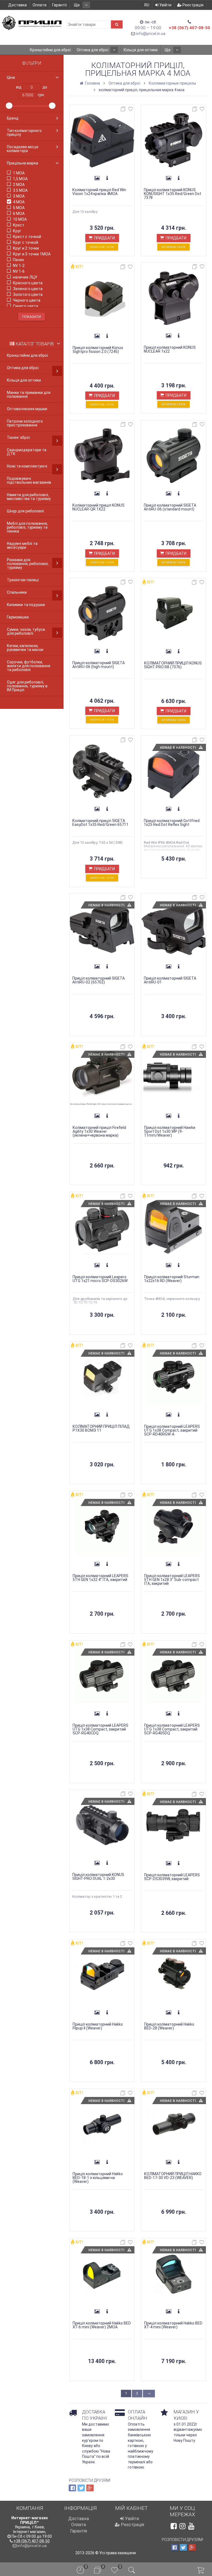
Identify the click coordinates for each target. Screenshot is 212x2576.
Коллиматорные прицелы (172, 83)
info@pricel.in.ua (151, 34)
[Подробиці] (107, 178)
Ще (77, 5)
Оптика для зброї (93, 50)
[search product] (117, 24)
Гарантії (59, 5)
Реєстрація (193, 5)
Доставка (18, 5)
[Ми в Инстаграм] (182, 2526)
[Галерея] (97, 178)
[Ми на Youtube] (191, 2526)
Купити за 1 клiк (102, 247)
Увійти (165, 5)
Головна (92, 83)
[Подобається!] (131, 110)
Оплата (39, 5)
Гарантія (79, 2531)
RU (147, 5)
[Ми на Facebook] (174, 2526)
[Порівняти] (124, 110)
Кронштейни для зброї (50, 50)
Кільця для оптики (141, 50)
